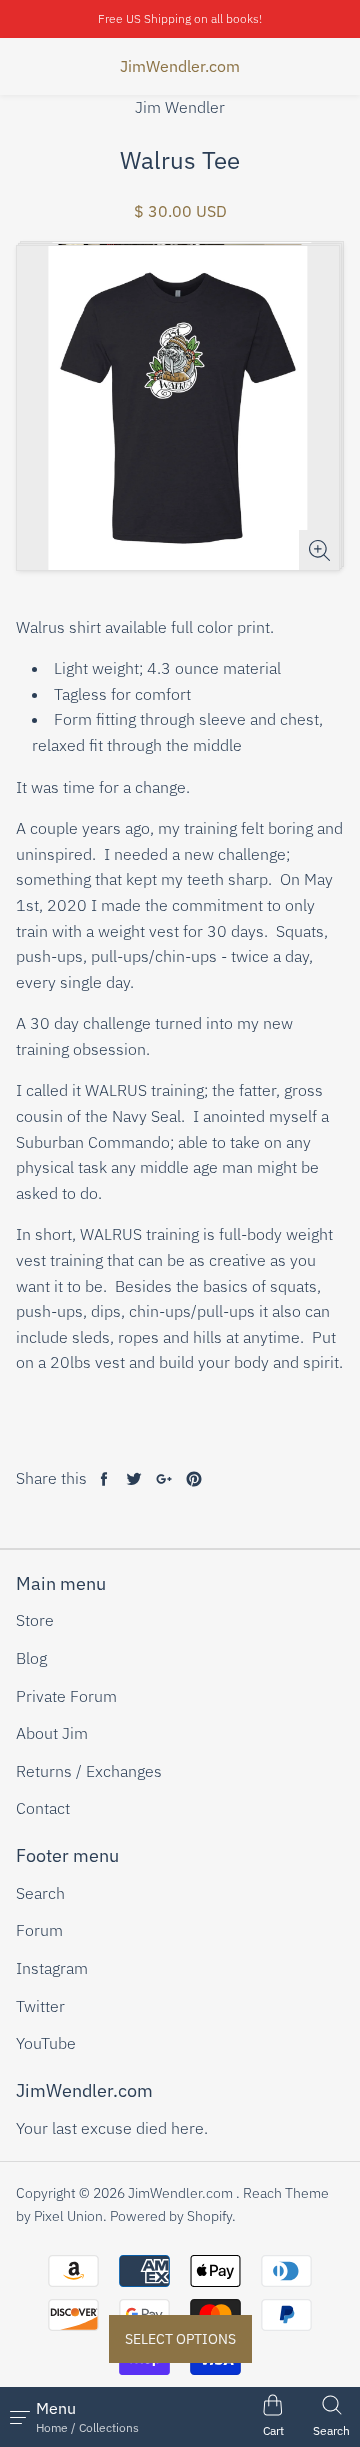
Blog (31, 1658)
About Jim (52, 1733)
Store (35, 1620)
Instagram (52, 1968)
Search (40, 1893)
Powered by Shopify (171, 2216)
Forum (39, 1930)
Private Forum (66, 1696)
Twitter (40, 2006)
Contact (43, 1808)
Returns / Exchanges (89, 1771)
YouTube (46, 2043)
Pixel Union (68, 2216)
